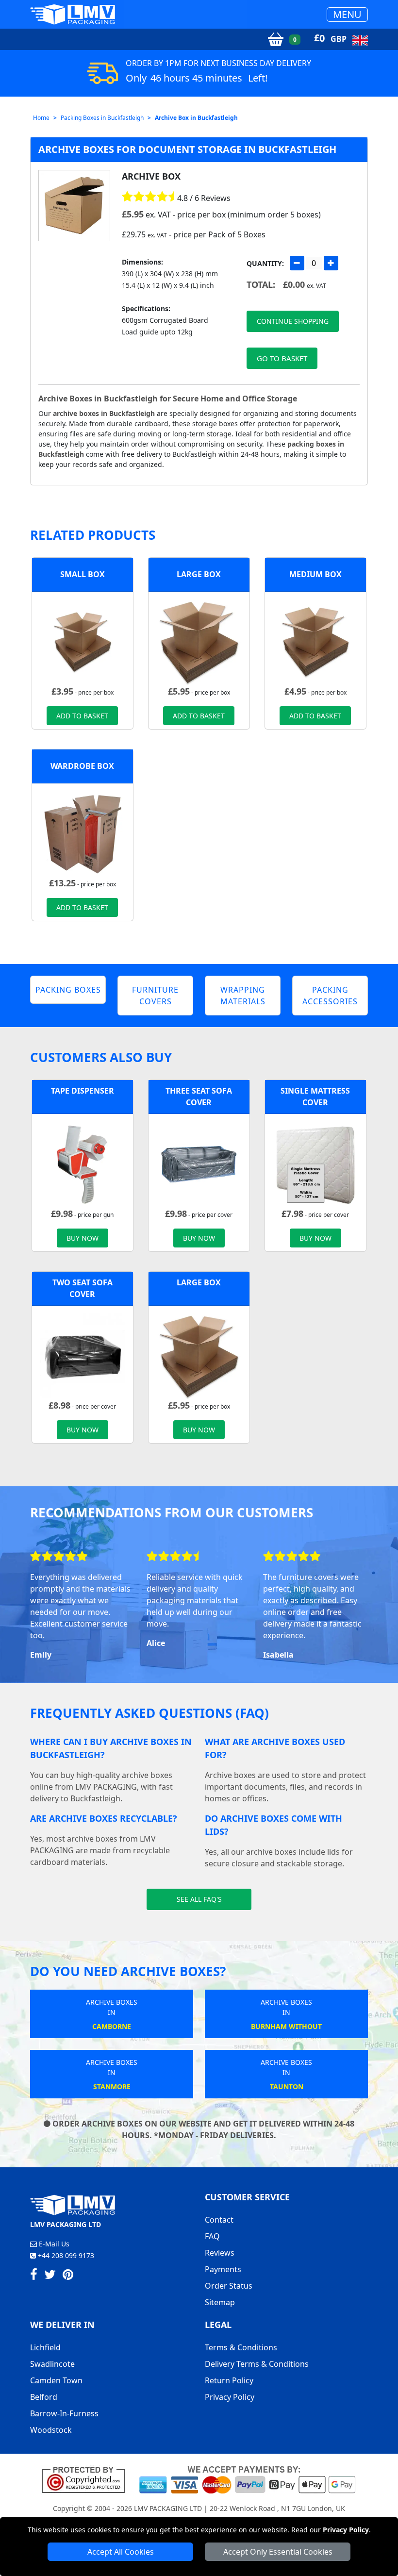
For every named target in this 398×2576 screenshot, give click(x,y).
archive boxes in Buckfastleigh (104, 413)
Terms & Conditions (241, 2347)
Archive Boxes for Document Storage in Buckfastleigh (187, 149)
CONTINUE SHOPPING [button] (293, 321)
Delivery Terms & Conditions (257, 2364)
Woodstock (51, 2430)
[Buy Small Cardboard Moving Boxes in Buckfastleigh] (83, 641)
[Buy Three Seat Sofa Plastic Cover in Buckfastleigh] (199, 1163)
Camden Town (56, 2380)
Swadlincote (52, 2364)
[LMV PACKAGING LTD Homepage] (73, 14)
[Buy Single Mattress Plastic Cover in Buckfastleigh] (315, 1163)
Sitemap (220, 2302)
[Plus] (331, 263)
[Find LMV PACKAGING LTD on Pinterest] (68, 2276)
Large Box (199, 574)
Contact (219, 2220)
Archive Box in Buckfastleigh (196, 118)
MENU (347, 14)
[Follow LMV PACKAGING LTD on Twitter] (50, 2276)
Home (41, 118)
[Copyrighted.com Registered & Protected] (88, 2479)
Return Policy (229, 2380)
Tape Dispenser (83, 1091)
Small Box (83, 574)
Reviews (220, 2253)
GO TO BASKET (282, 358)
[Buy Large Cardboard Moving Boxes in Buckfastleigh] (199, 641)
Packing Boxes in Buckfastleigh (102, 118)
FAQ (212, 2236)
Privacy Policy (346, 2530)
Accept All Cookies (121, 2552)
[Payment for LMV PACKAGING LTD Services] (247, 2479)
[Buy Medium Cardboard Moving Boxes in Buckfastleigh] (315, 641)
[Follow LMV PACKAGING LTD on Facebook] (34, 2276)
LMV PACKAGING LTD (168, 2508)
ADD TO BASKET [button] (82, 716)
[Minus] (297, 263)
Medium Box (315, 574)
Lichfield (45, 2347)
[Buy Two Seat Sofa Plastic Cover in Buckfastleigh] (83, 1355)
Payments (223, 2269)
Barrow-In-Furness (64, 2413)
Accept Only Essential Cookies (278, 2552)
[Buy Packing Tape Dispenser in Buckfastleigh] (83, 1163)
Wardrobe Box (82, 766)
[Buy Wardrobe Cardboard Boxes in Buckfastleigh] (83, 833)
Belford (44, 2397)
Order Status (229, 2286)
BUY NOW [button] (83, 1238)
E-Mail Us (53, 2244)
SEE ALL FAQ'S (199, 1899)
